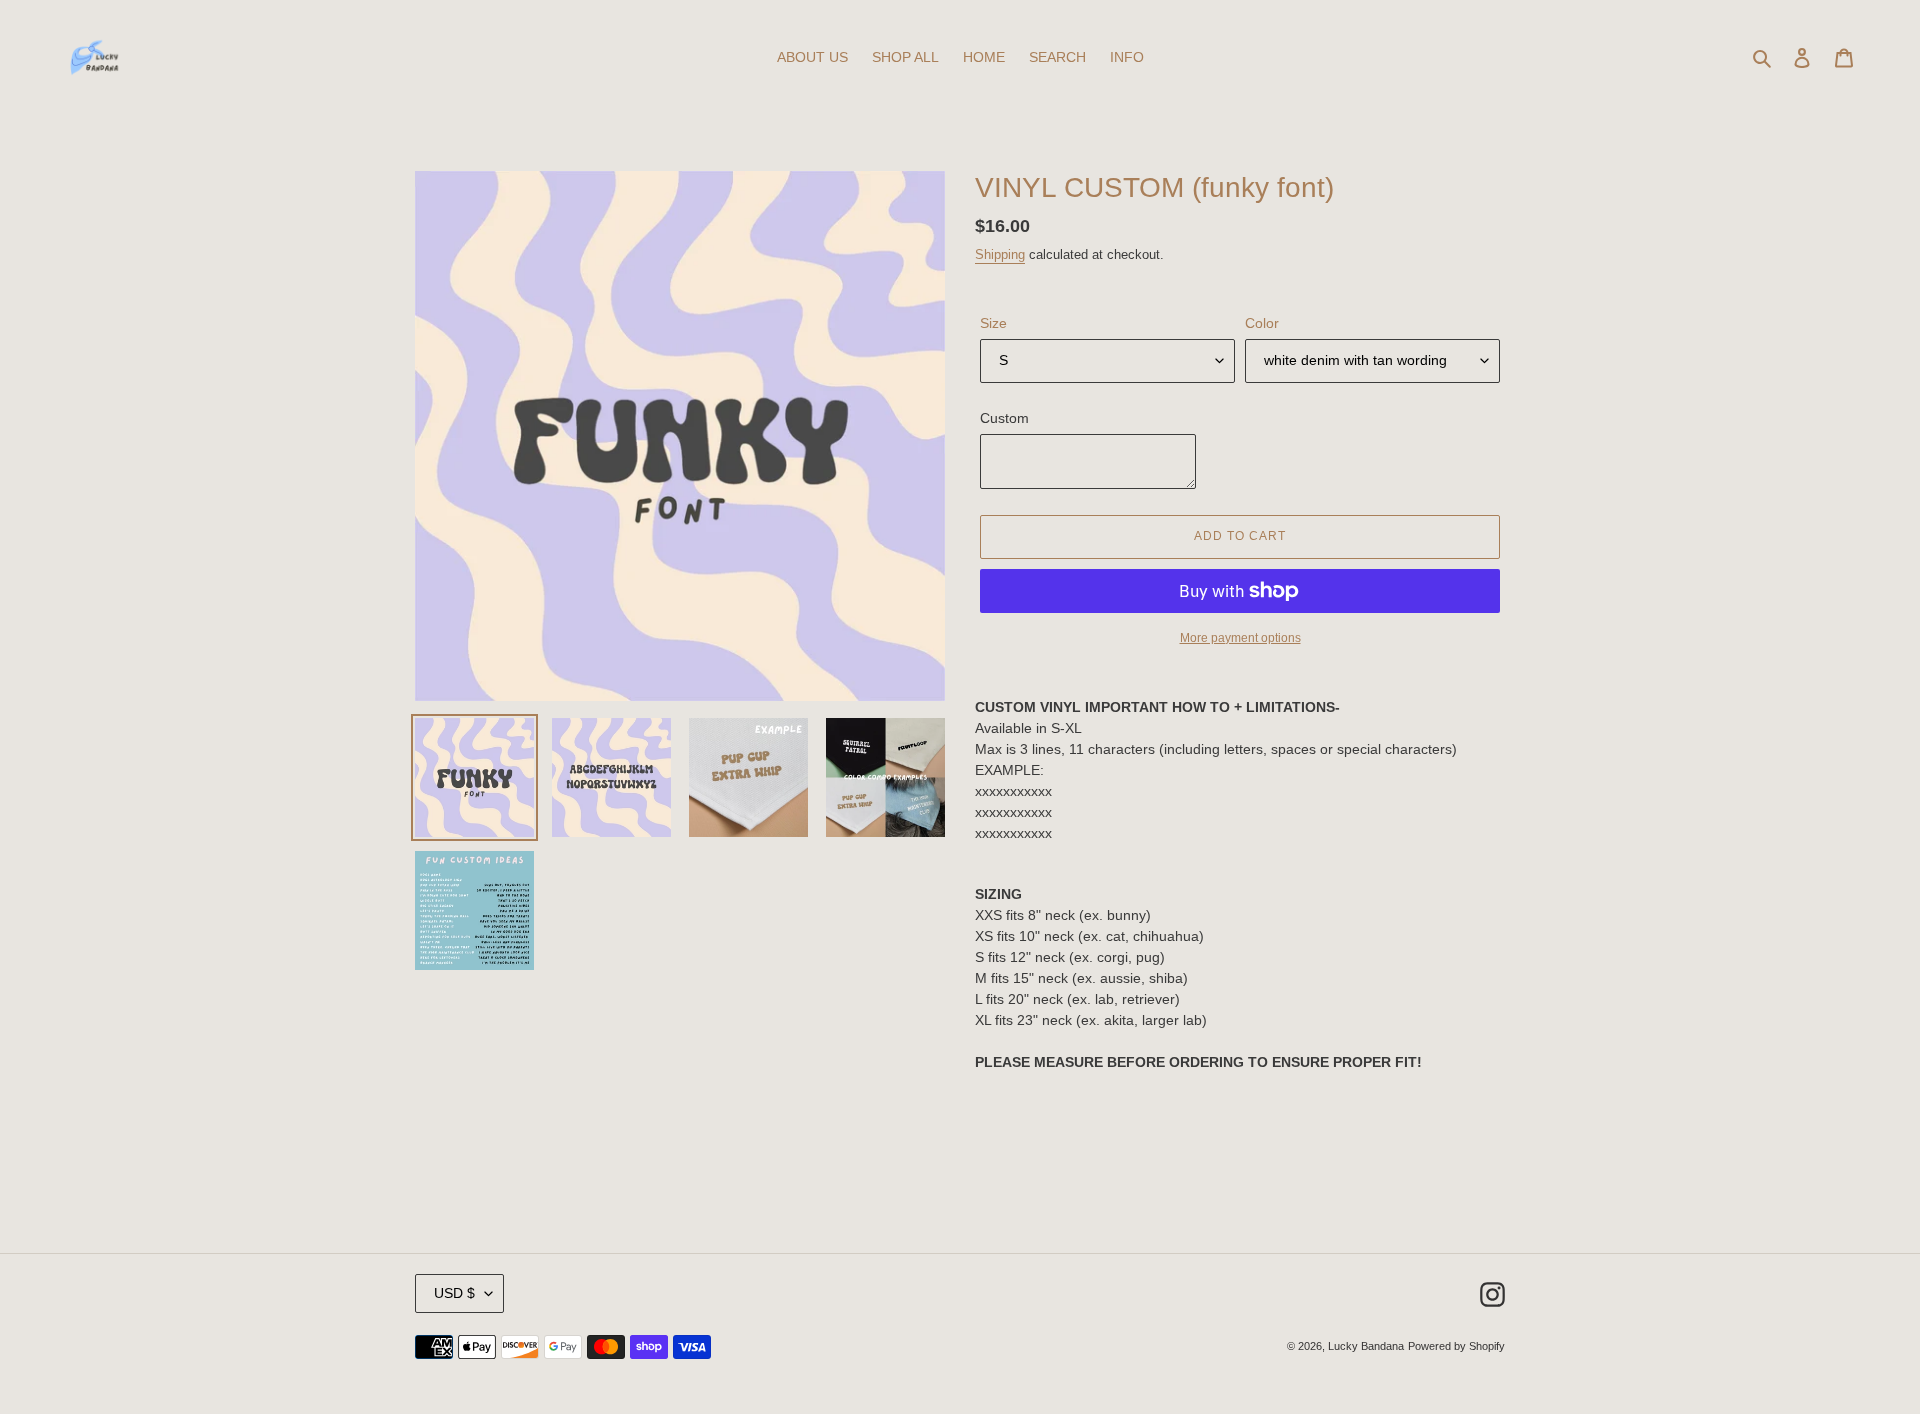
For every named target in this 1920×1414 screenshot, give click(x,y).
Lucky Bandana (1366, 1346)
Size (993, 323)
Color (1262, 323)
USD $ (454, 1293)
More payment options (1240, 638)
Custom (1004, 418)
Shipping (1000, 254)
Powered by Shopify (1456, 1346)
